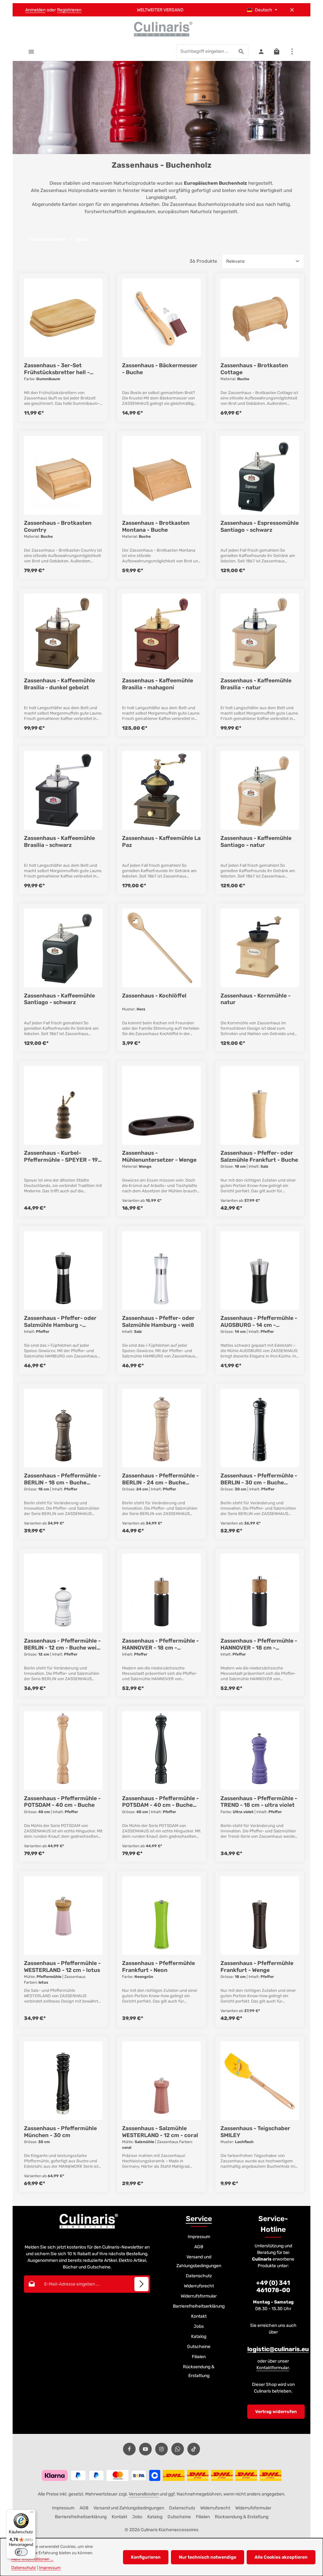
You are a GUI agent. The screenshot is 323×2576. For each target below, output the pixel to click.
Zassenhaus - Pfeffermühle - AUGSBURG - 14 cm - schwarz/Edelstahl (259, 1322)
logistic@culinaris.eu (278, 2349)
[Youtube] (145, 2449)
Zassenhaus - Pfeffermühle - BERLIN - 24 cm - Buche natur (160, 1479)
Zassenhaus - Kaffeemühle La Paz (161, 842)
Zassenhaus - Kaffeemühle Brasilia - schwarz (59, 842)
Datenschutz (199, 2276)
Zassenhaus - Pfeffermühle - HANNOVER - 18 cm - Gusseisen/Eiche (160, 1644)
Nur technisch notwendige (208, 2557)
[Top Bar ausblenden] (292, 10)
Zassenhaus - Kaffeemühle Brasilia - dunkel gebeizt (59, 684)
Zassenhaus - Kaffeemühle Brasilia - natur (256, 684)
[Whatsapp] (178, 2449)
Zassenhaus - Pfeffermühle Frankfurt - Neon (159, 1967)
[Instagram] (161, 2449)
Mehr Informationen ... (32, 2559)
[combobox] (206, 51)
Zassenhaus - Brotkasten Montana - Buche (156, 526)
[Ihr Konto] (261, 51)
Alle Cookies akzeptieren (281, 2557)
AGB (199, 2247)
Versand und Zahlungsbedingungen (199, 2261)
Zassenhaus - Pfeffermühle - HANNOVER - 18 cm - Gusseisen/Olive (259, 1644)
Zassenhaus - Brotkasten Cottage (254, 369)
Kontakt (199, 2316)
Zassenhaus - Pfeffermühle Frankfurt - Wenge (257, 1967)
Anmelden (35, 10)
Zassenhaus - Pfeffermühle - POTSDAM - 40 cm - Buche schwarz (160, 1802)
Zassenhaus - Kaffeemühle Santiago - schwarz (59, 999)
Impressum (199, 2237)
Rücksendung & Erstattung (199, 2371)
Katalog (199, 2336)
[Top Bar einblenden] (292, 51)
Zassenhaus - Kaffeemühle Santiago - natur (256, 842)
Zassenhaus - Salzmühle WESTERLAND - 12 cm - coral (160, 2132)
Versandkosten (144, 2494)
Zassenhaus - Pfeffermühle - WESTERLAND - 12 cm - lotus (62, 1967)
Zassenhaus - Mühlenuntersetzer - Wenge (159, 1156)
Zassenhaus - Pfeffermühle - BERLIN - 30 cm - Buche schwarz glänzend (259, 1479)
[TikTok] (194, 2449)
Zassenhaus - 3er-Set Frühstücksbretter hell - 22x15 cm (57, 369)
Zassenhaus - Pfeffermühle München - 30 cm (60, 2132)
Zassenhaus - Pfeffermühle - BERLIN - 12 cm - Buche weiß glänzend (62, 1644)
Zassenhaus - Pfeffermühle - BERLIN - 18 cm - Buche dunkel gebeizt (62, 1479)
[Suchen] (241, 51)
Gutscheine (199, 2347)
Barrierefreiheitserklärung (199, 2306)
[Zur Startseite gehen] (161, 29)
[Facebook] (129, 2449)
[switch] (21, 2552)
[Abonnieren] (141, 2284)
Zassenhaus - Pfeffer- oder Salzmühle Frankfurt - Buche (259, 1156)
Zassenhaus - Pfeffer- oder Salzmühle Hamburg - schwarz (60, 1322)
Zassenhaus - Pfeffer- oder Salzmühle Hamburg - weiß (158, 1321)
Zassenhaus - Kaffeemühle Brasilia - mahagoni (158, 684)
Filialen (199, 2357)
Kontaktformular (273, 2368)
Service (199, 2219)
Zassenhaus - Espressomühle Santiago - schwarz (260, 526)
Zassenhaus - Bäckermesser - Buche (160, 369)
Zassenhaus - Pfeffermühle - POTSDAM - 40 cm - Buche (62, 1802)
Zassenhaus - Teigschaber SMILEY (255, 2132)
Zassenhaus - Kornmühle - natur (255, 999)
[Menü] (31, 51)
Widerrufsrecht (199, 2286)
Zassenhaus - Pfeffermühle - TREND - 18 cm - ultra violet (259, 1802)
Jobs (199, 2326)
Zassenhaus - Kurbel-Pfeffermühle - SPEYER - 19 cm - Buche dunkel (61, 1157)
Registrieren (69, 10)
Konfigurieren (146, 2557)
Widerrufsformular (199, 2296)
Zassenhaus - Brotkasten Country (58, 526)
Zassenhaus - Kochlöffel (154, 996)
